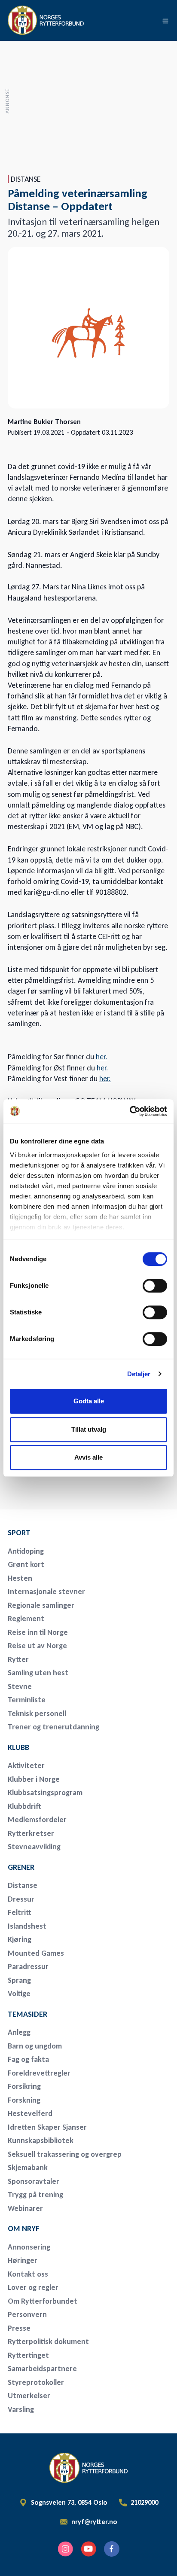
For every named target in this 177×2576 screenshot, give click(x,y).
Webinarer (25, 2208)
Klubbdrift (24, 1806)
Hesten (20, 1578)
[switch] (155, 1286)
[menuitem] (68, 1533)
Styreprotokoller (36, 2382)
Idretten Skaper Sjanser (47, 2127)
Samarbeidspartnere (42, 2369)
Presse (19, 2328)
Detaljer (139, 1374)
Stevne (20, 1686)
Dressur (21, 1899)
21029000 (144, 2503)
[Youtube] (88, 2549)
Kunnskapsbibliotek (41, 2140)
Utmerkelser (29, 2396)
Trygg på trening (35, 2195)
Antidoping (26, 1551)
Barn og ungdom (35, 2046)
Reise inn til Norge (38, 1632)
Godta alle (89, 1401)
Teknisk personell (37, 1713)
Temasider (27, 2014)
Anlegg (19, 2032)
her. (102, 1057)
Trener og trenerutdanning (53, 1727)
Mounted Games (36, 1953)
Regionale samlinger (41, 1605)
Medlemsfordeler (37, 1820)
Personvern (27, 2314)
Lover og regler (33, 2287)
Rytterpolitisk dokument (48, 2341)
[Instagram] (65, 2549)
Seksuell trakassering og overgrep (65, 2154)
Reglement (26, 1619)
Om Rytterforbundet (43, 2301)
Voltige (19, 1994)
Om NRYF (24, 2228)
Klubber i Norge (34, 1779)
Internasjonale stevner (46, 1591)
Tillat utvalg (89, 1429)
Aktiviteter (26, 1765)
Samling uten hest (38, 1673)
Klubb (18, 1747)
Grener (21, 1867)
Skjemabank (28, 2167)
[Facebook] (112, 2549)
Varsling (21, 2409)
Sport (19, 1533)
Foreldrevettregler (39, 2073)
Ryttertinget (28, 2355)
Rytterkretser (31, 1833)
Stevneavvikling (34, 1847)
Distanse (23, 1885)
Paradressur (28, 1966)
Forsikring (24, 2086)
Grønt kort (26, 1564)
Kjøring (20, 1939)
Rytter (18, 1659)
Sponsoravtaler (34, 2181)
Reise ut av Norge (37, 1646)
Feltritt (20, 1912)
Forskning (24, 2100)
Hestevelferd (30, 2113)
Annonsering (29, 2247)
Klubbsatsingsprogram (45, 1793)
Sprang (19, 1980)
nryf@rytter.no (94, 2522)
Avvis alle (88, 1457)
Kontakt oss (28, 2274)
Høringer (23, 2260)
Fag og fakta (28, 2059)
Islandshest (27, 1926)
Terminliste (27, 1700)
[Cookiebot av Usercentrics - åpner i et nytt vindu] (130, 1111)
